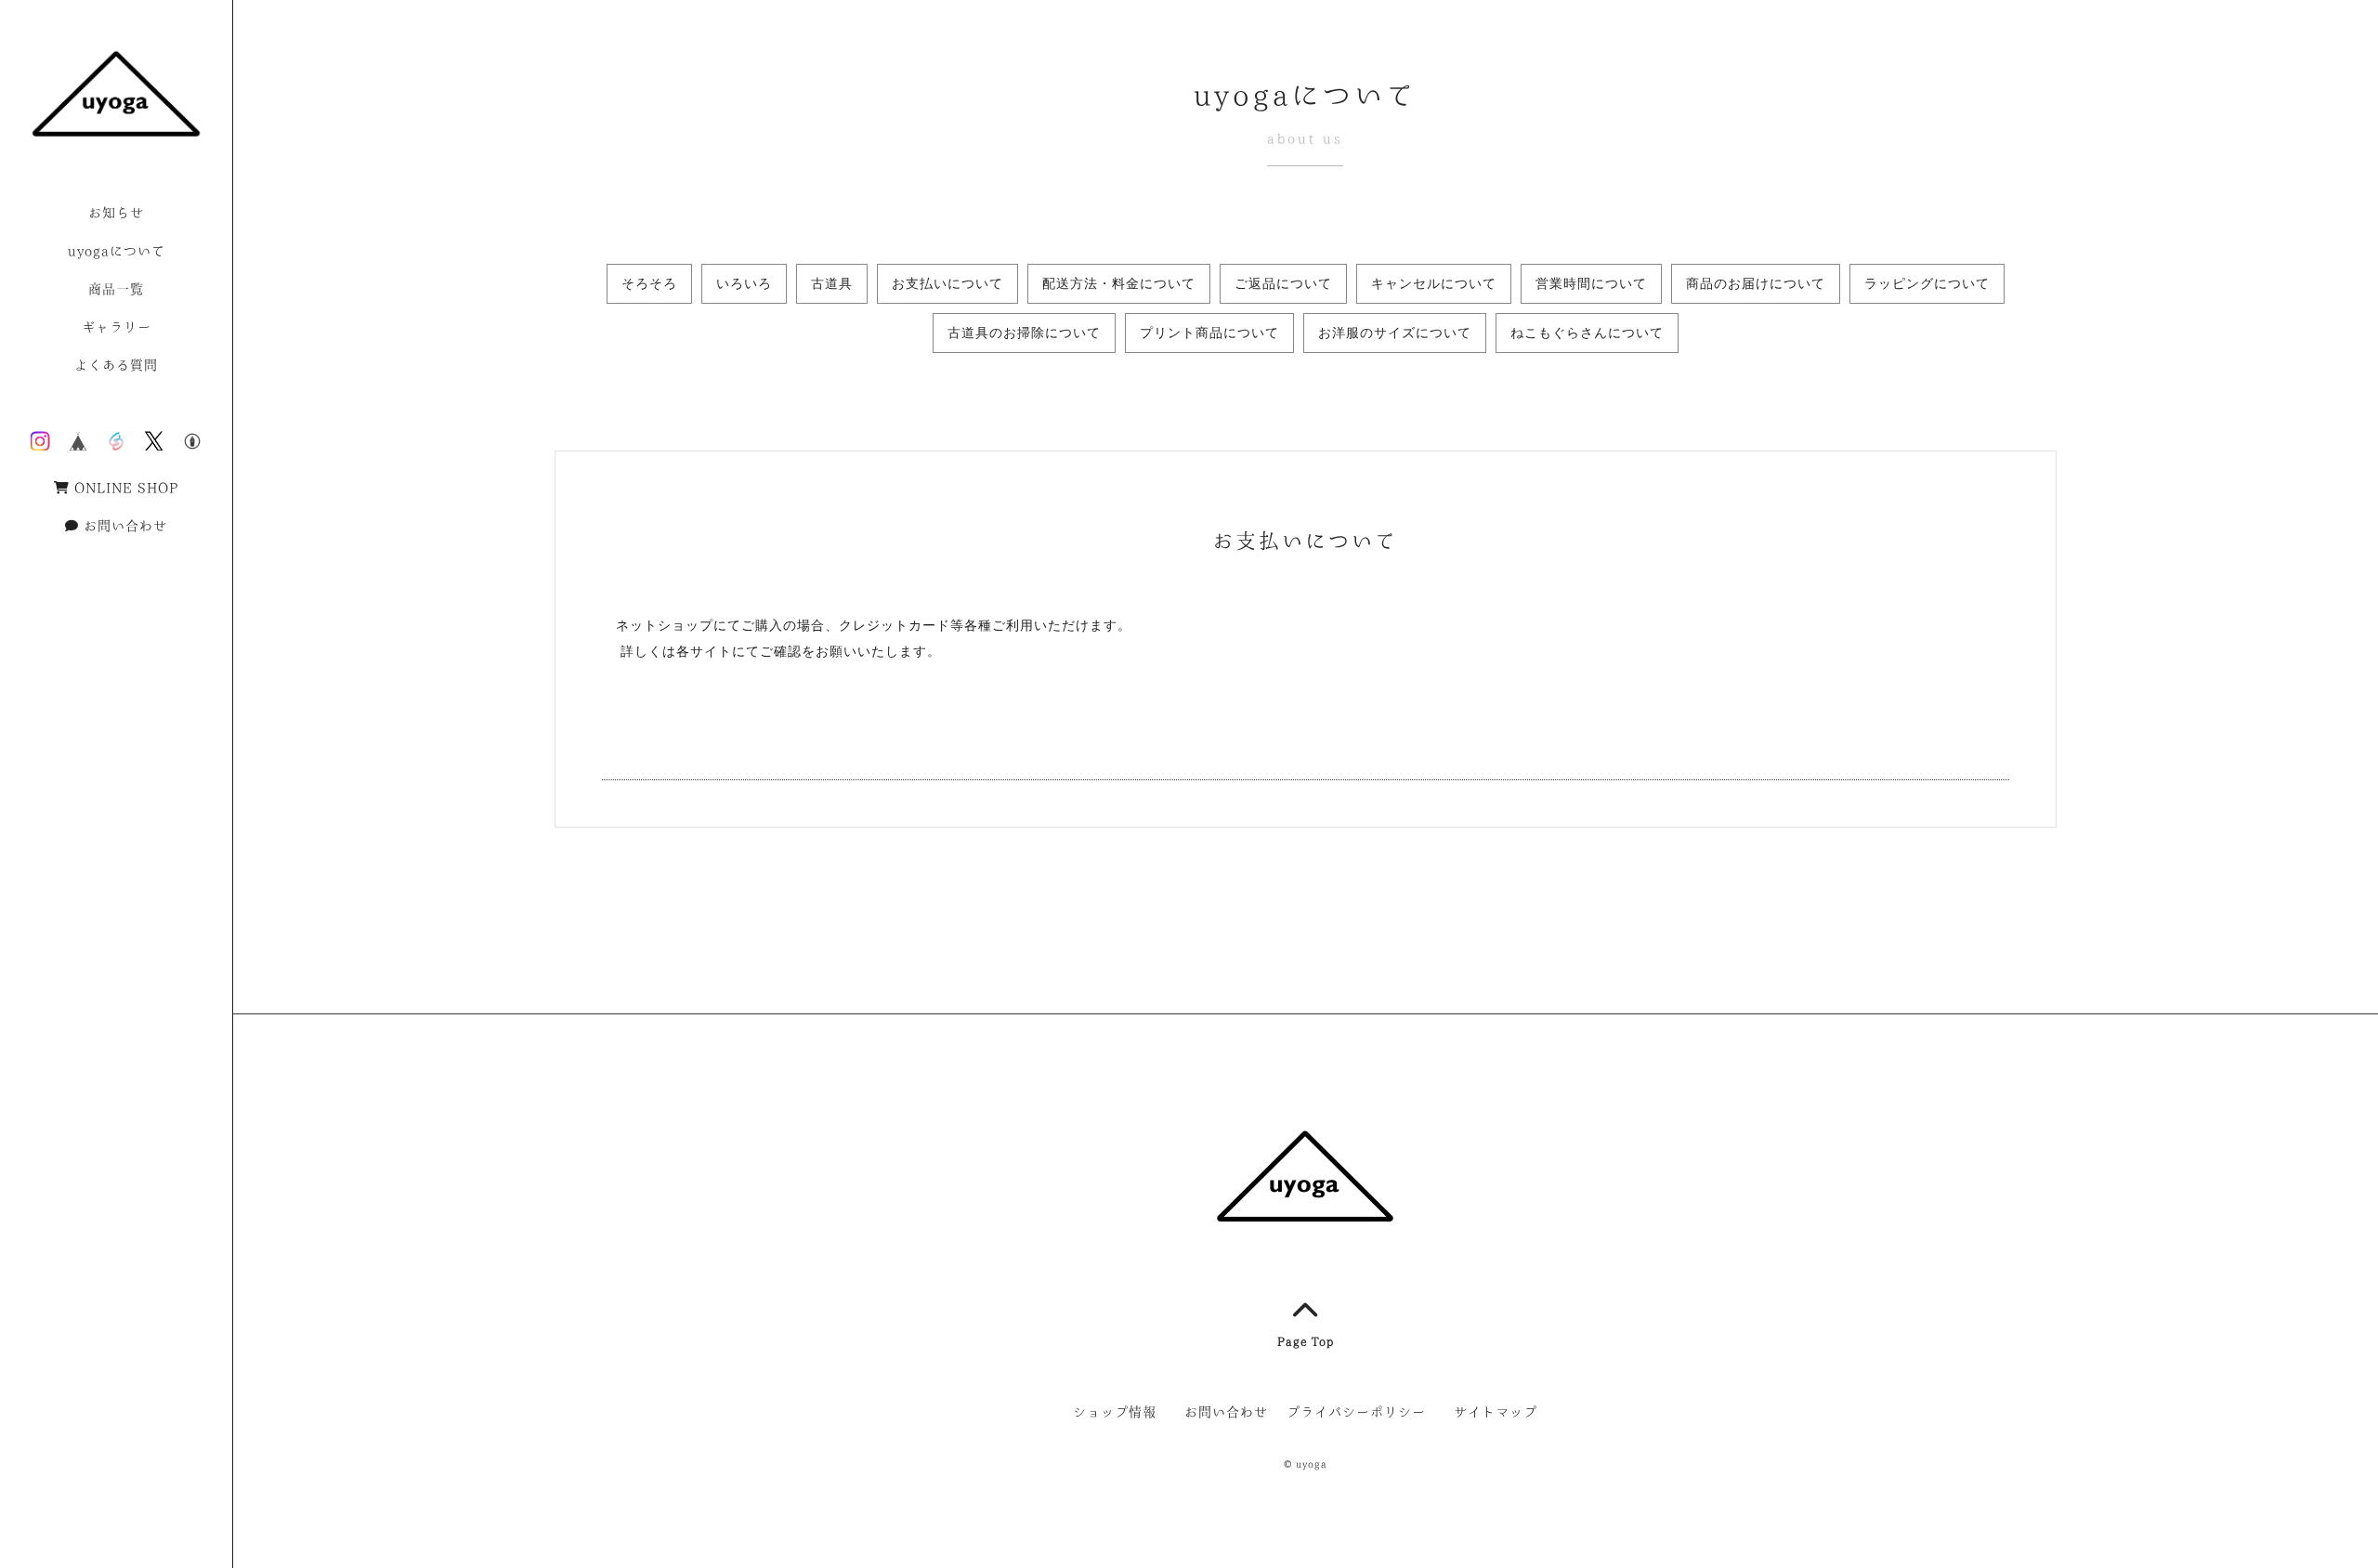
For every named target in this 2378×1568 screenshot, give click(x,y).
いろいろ (744, 283)
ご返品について (1283, 283)
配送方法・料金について (1119, 283)
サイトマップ (1496, 1412)
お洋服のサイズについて (1395, 333)
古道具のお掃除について (1024, 333)
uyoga (1311, 1464)
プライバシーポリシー (1356, 1412)
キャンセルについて (1434, 283)
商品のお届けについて (1756, 283)
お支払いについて (947, 283)
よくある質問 (116, 365)
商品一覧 (116, 289)
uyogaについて (117, 251)
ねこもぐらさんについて (1587, 333)
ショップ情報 (1115, 1412)
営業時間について (1591, 283)
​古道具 (832, 283)
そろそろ (649, 283)
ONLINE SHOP (126, 488)
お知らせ (116, 213)
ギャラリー (117, 327)
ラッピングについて (1927, 283)
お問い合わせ (125, 526)
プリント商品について (1209, 333)
